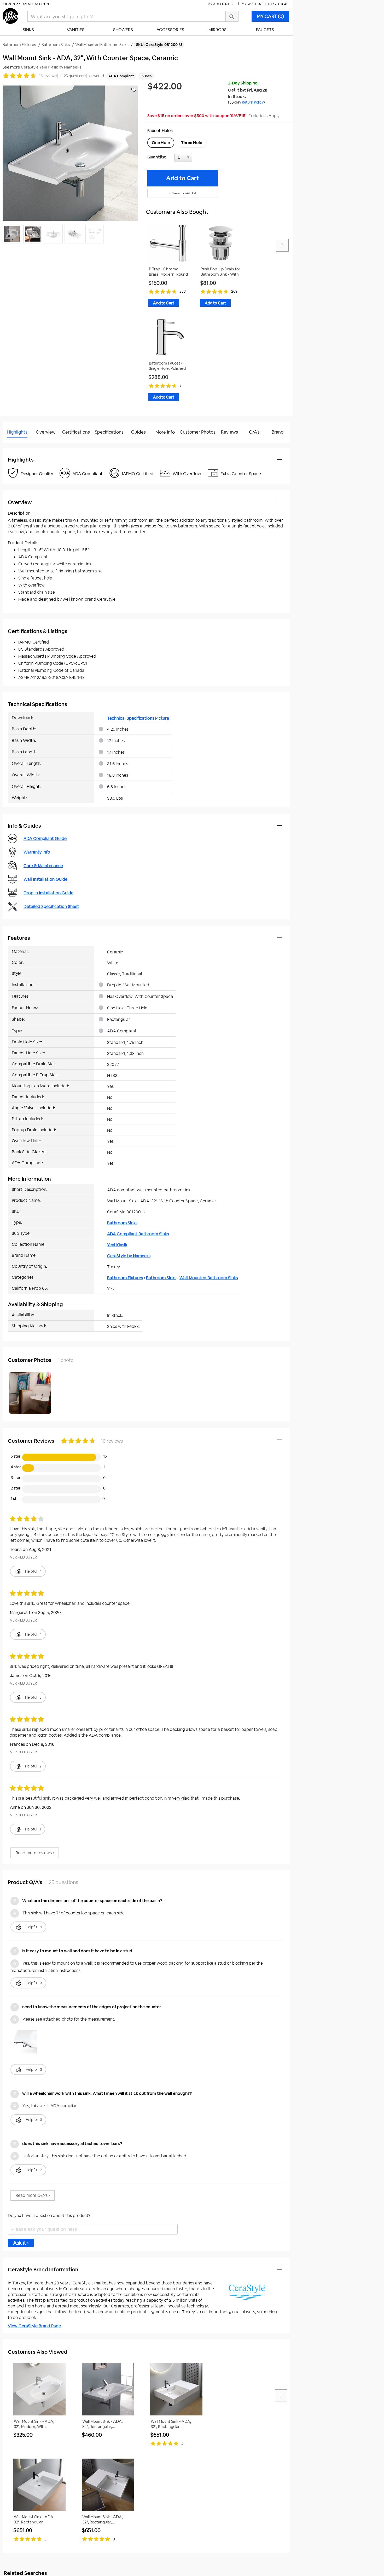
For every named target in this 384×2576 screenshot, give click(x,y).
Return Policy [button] (253, 102)
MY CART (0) (270, 16)
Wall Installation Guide (45, 879)
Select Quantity (201, 159)
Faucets (265, 30)
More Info (165, 432)
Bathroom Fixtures (125, 1278)
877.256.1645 (278, 4)
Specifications (109, 432)
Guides (138, 432)
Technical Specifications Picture (138, 718)
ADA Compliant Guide (45, 838)
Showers (123, 30)
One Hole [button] (161, 143)
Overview (46, 432)
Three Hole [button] (192, 143)
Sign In (9, 4)
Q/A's (254, 432)
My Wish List (252, 4)
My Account (219, 4)
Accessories (170, 30)
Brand (278, 432)
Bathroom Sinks (122, 1223)
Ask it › (21, 2243)
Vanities (76, 30)
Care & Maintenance (43, 866)
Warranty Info (37, 852)
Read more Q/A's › (33, 2195)
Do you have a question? (26, 445)
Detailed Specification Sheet (51, 906)
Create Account (36, 4)
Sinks (28, 30)
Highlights (17, 432)
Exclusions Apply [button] (264, 116)
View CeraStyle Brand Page (34, 2326)
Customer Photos (198, 432)
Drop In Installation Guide (48, 893)
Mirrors (217, 30)
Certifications (76, 432)
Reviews (229, 432)
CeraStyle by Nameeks (129, 1256)
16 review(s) (48, 76)
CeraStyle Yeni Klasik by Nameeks (51, 67)
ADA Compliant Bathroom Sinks (138, 1234)
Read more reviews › (35, 1853)
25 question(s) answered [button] (84, 76)
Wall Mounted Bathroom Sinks (209, 1278)
